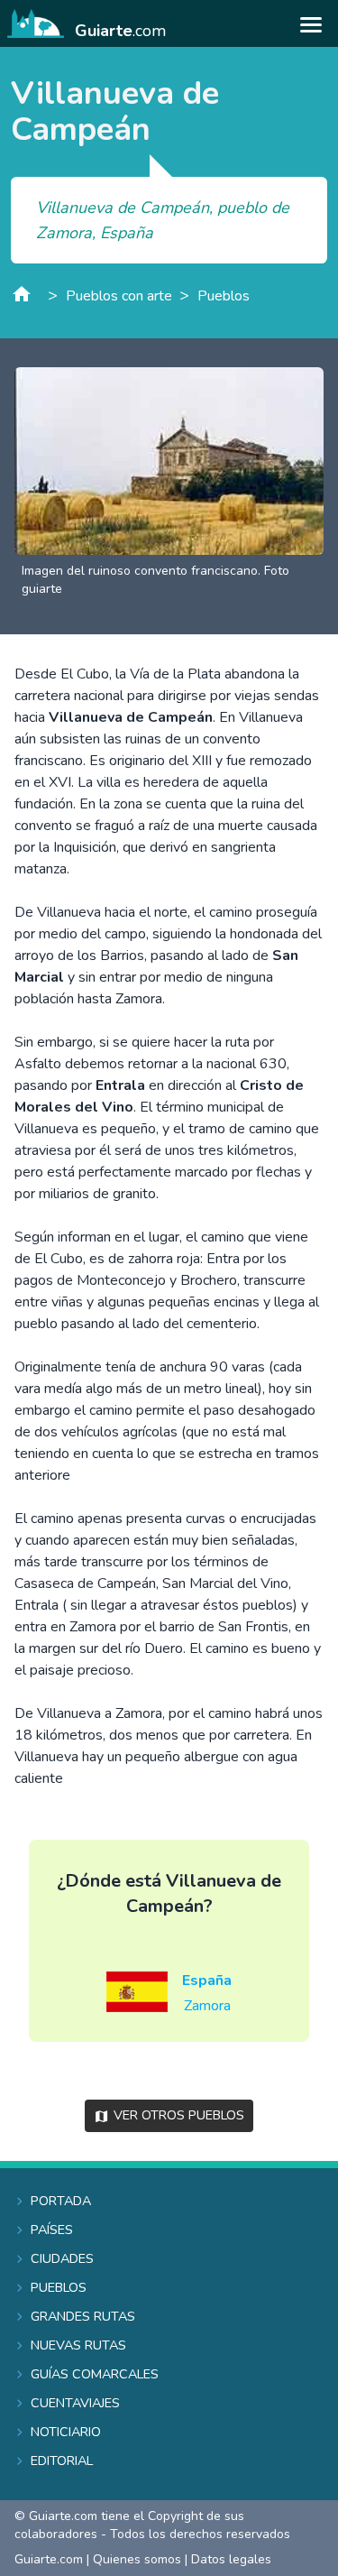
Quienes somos (137, 2559)
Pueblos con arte (119, 296)
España (207, 1980)
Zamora (207, 2006)
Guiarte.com (49, 2559)
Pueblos (224, 296)
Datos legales (231, 2559)
